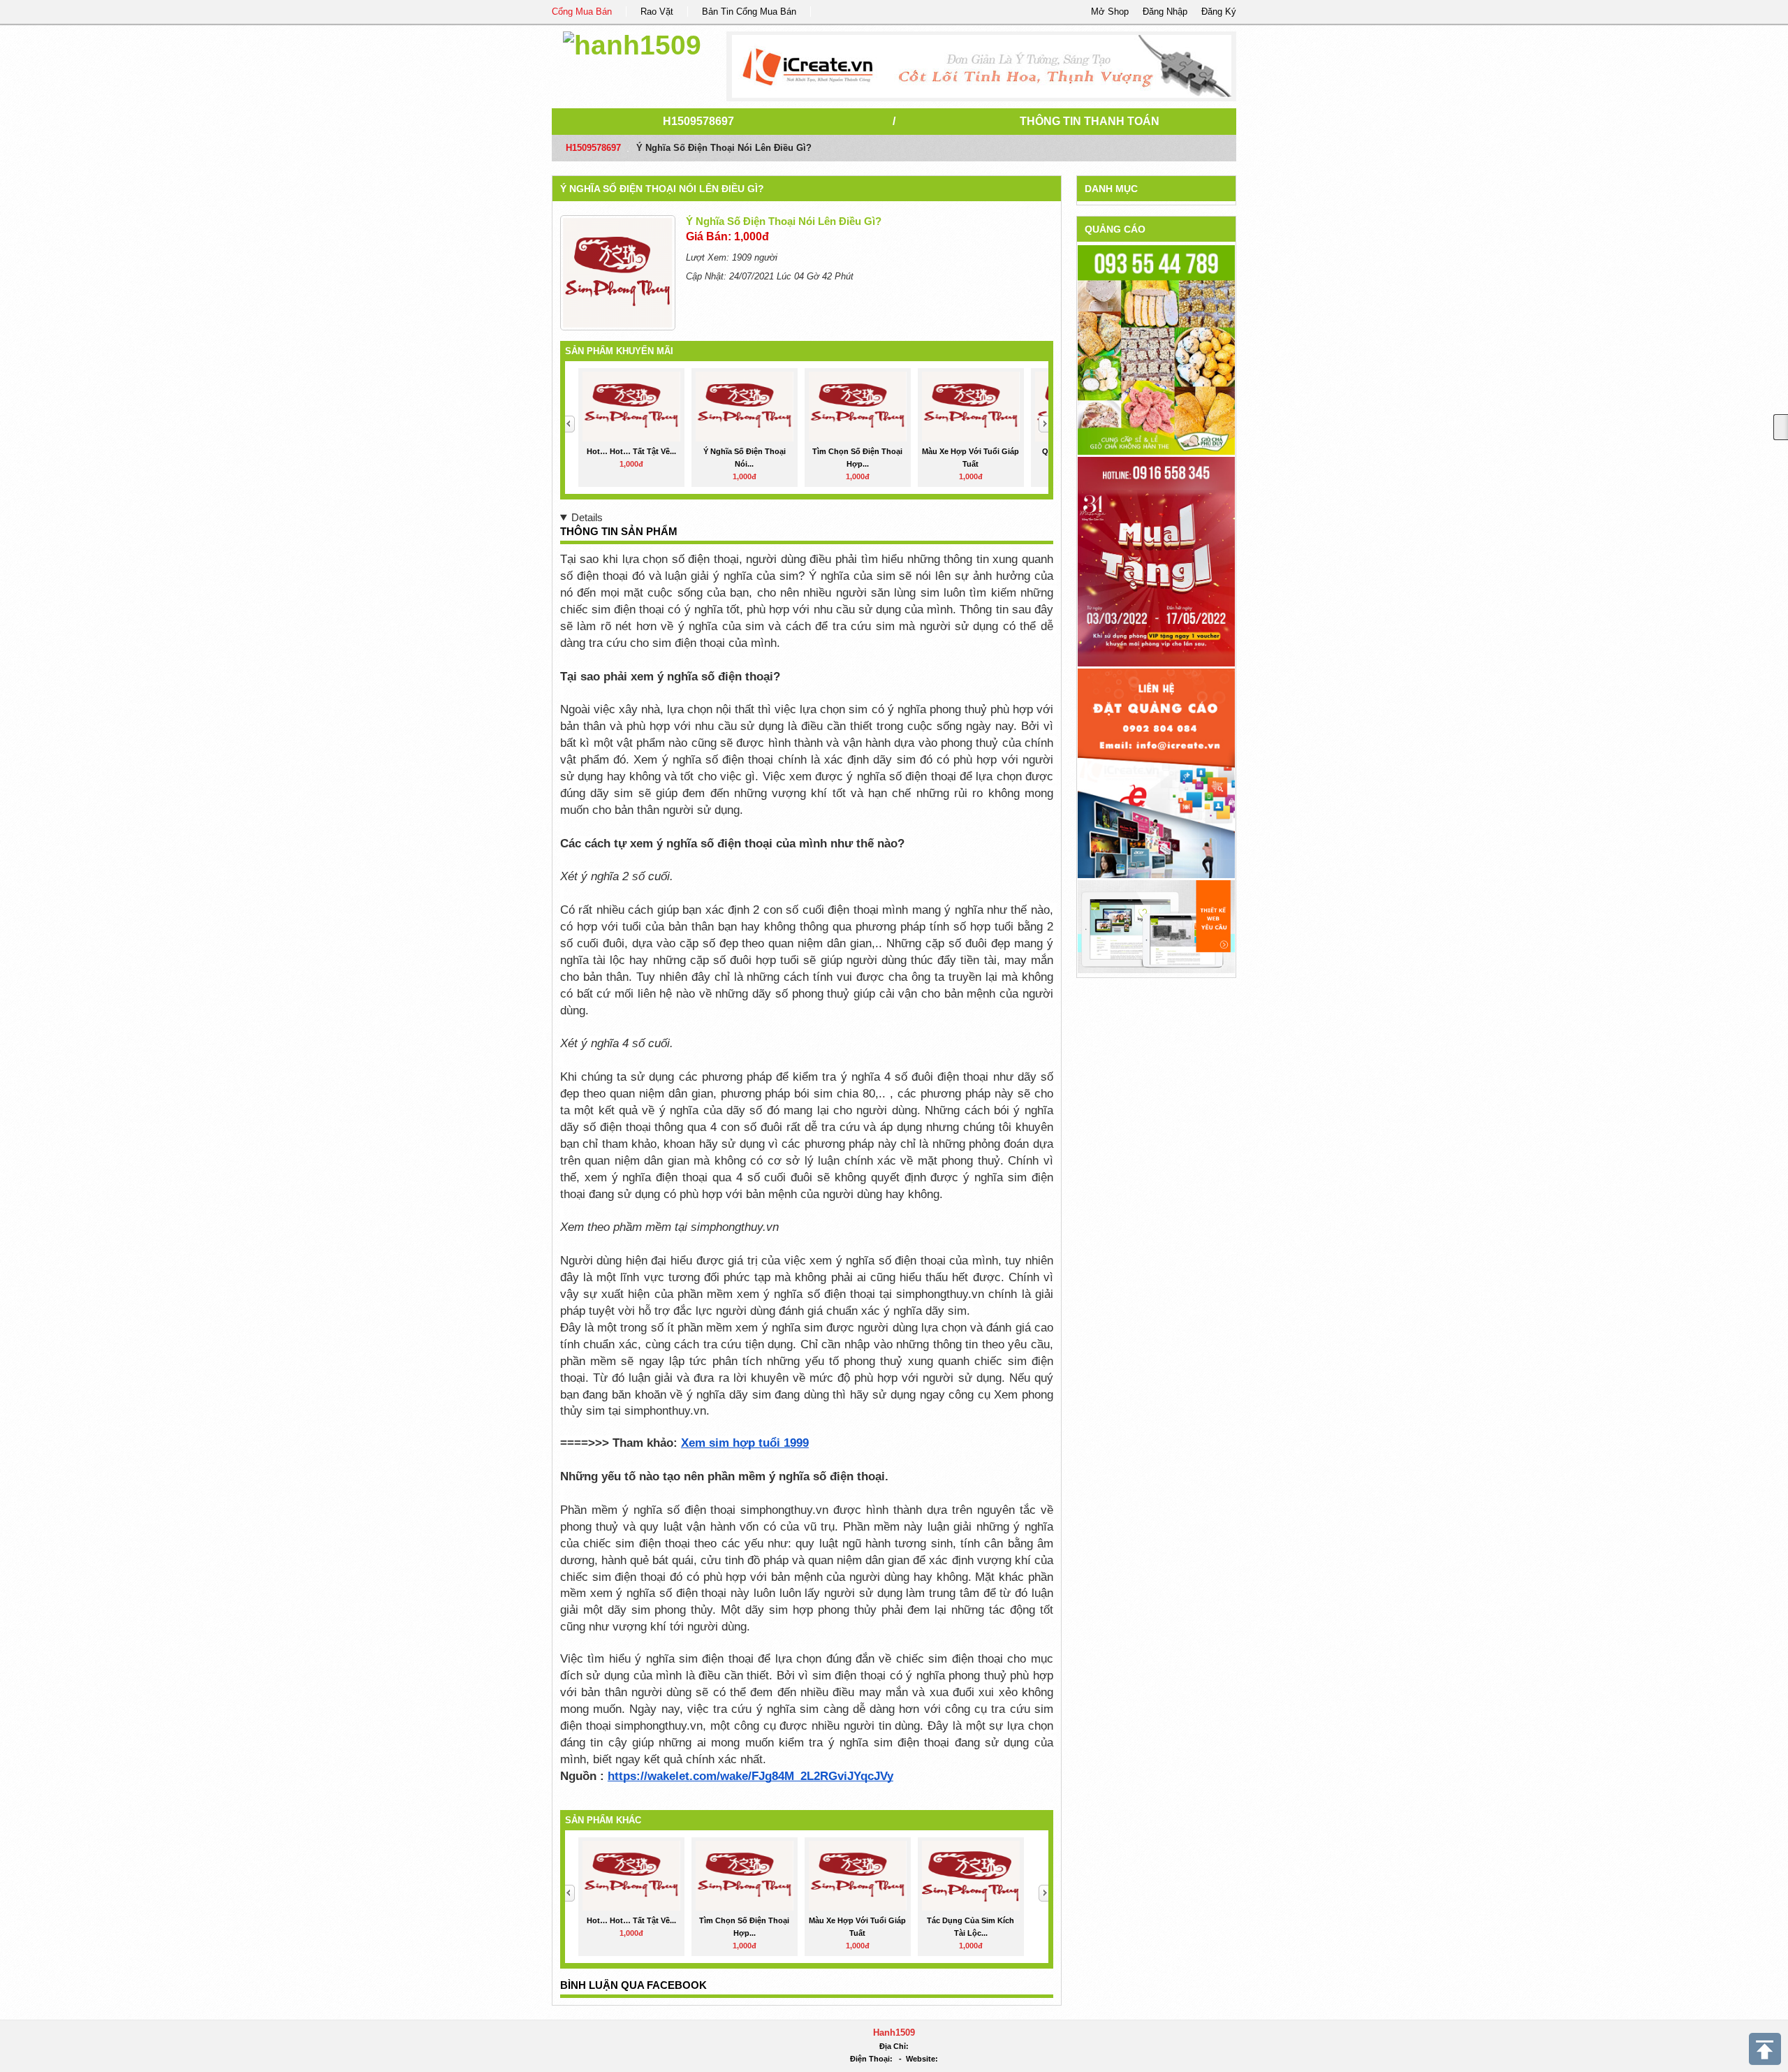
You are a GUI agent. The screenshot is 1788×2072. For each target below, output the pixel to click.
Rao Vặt (657, 12)
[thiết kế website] (982, 66)
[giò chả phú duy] (1156, 350)
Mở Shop (1110, 12)
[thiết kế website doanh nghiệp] (1156, 926)
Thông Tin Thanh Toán (1090, 121)
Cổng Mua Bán (582, 12)
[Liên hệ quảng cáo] (1156, 773)
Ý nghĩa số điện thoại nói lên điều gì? (662, 189)
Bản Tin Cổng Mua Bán (749, 12)
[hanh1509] (632, 43)
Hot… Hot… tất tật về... (631, 451)
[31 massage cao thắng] (1156, 561)
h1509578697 (698, 121)
